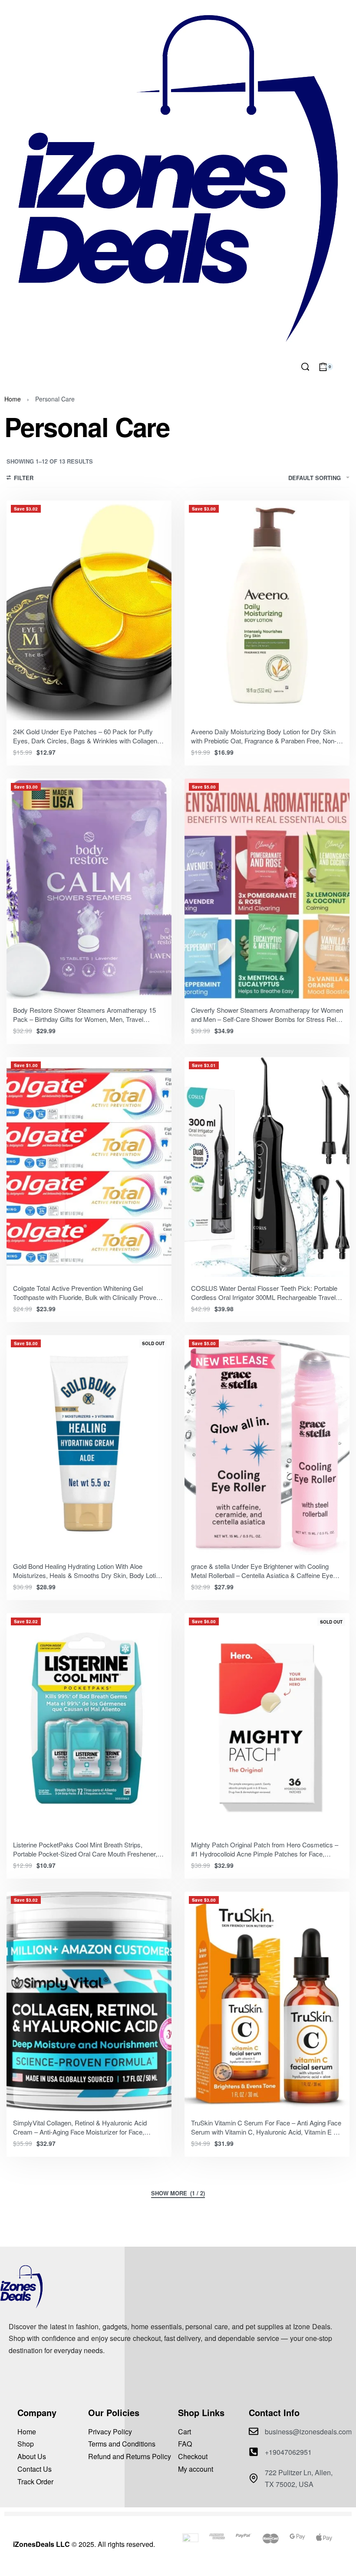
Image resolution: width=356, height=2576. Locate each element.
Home (13, 399)
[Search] (305, 367)
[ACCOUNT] (347, 367)
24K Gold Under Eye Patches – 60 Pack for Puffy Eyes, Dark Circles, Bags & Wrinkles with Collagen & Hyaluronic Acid (88, 741)
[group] (89, 610)
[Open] (21, 367)
